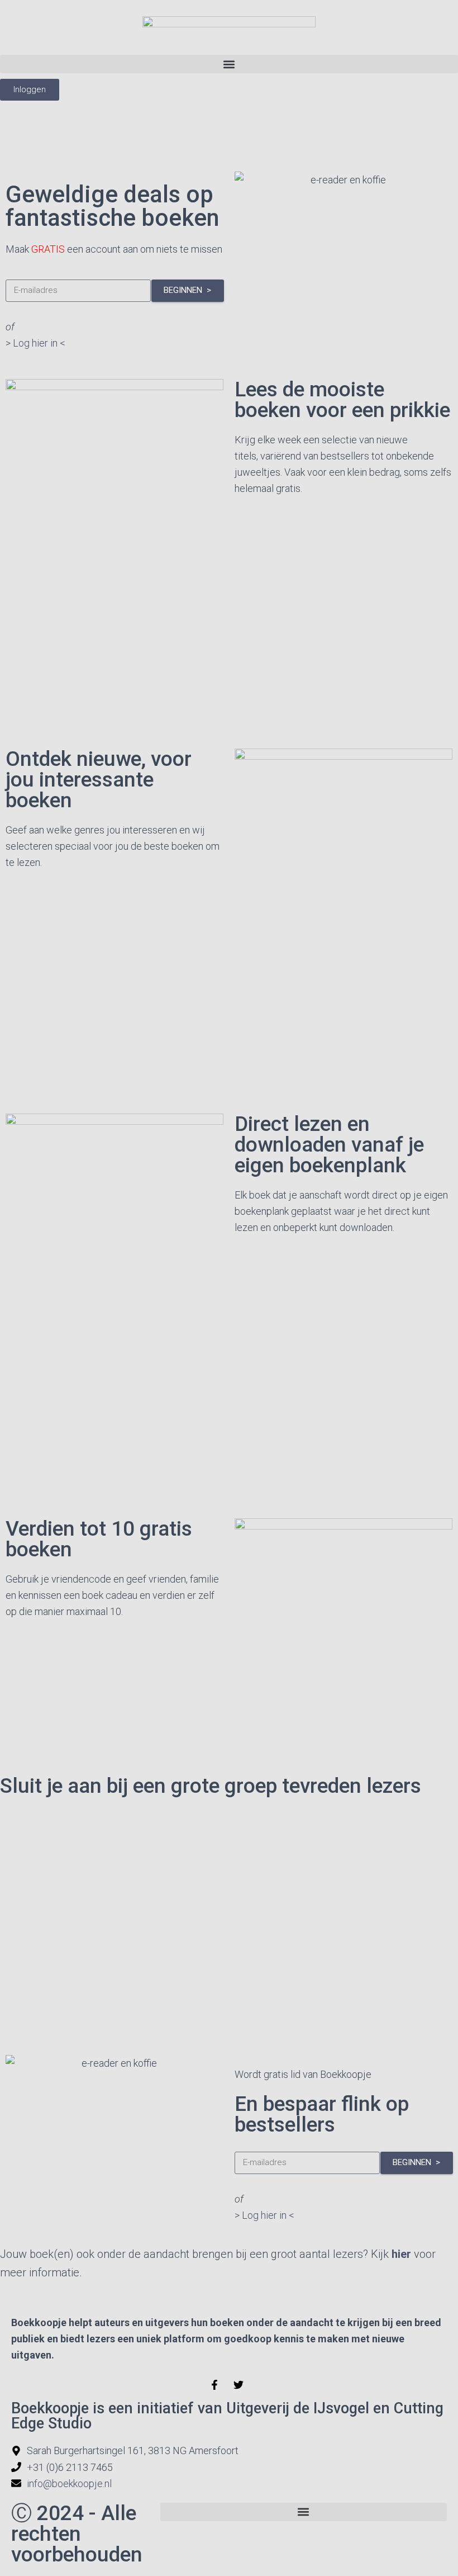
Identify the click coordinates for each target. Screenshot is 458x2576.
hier (401, 2254)
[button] (229, 64)
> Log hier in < (35, 343)
